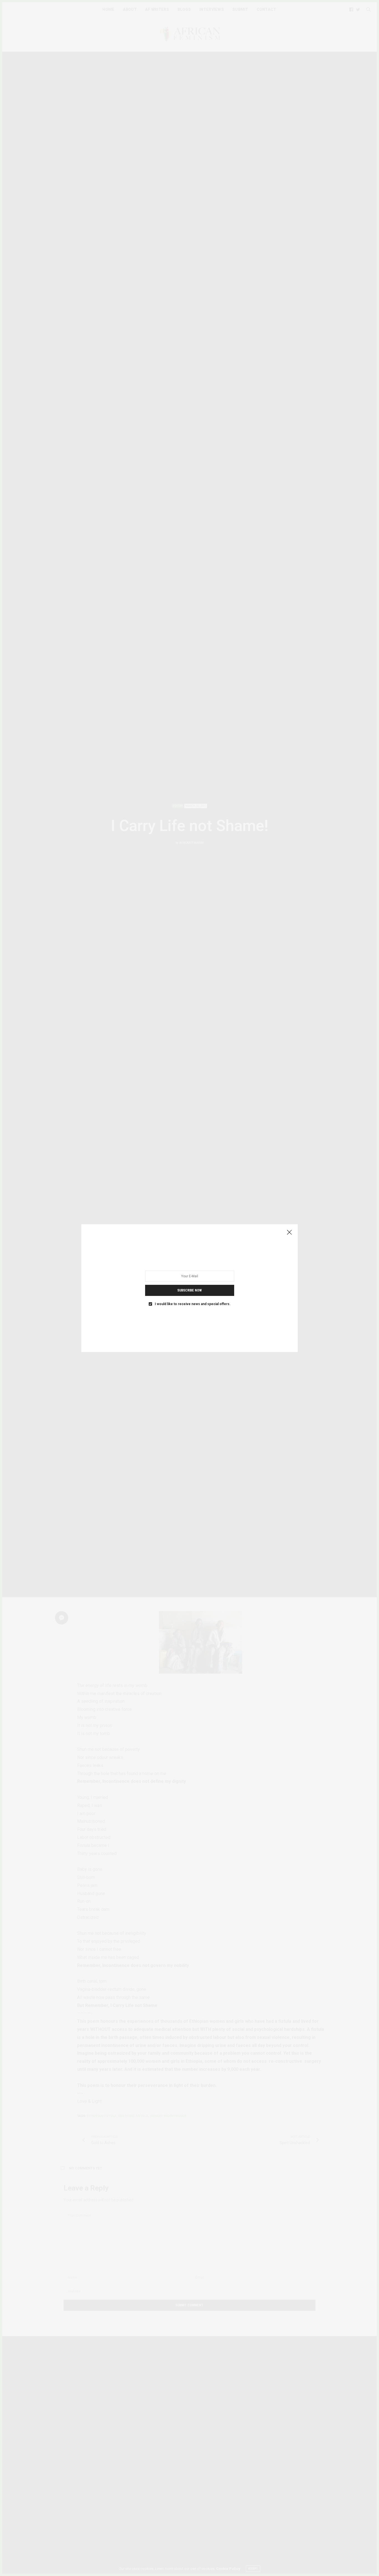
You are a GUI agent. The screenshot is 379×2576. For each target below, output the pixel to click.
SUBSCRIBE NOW (189, 1290)
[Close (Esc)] (289, 1233)
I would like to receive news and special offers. (193, 1304)
